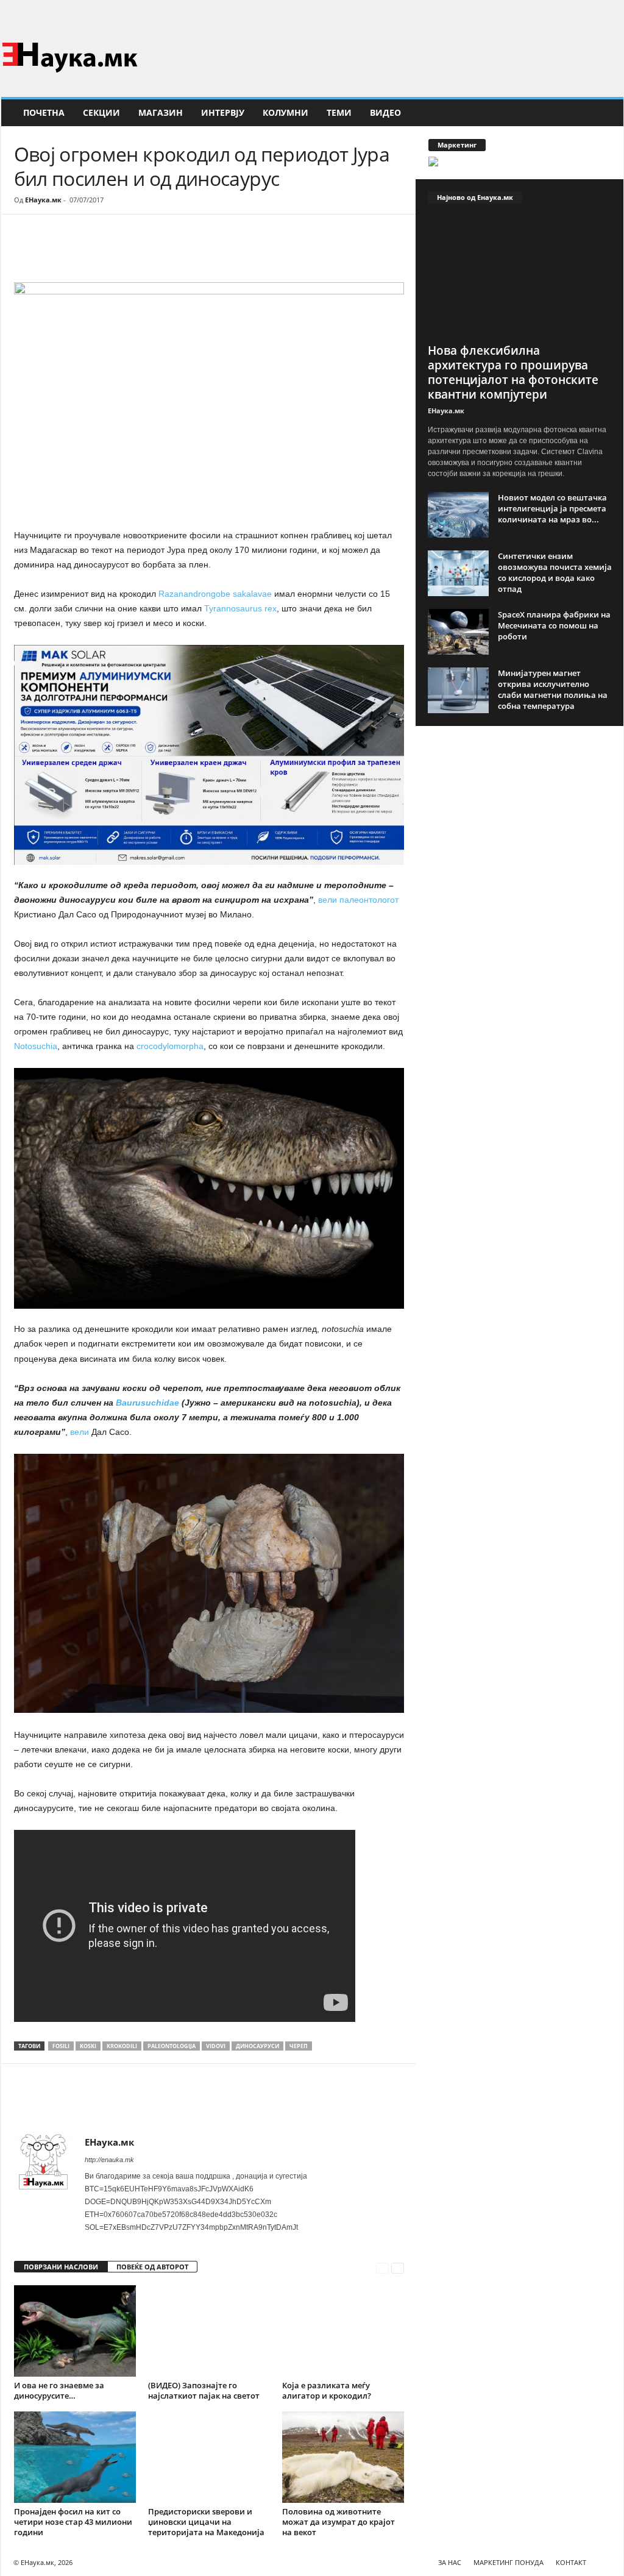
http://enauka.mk (109, 2160)
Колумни (285, 112)
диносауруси (257, 2046)
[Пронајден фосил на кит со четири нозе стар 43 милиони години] (75, 2457)
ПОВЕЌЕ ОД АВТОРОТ (152, 2267)
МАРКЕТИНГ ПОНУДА (509, 2562)
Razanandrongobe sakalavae (216, 594)
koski (88, 2046)
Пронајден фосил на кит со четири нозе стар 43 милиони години (73, 2522)
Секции (101, 112)
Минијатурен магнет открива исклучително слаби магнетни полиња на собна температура (553, 689)
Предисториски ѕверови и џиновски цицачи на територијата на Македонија (206, 2522)
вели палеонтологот (358, 900)
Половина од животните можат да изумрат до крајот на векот (339, 2522)
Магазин (161, 112)
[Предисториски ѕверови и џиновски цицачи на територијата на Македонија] (209, 2457)
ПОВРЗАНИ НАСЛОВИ (61, 2267)
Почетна (44, 112)
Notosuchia (36, 1046)
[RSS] (614, 15)
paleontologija (172, 2046)
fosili (61, 2046)
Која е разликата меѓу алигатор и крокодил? (327, 2390)
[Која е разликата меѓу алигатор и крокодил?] (343, 2331)
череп (299, 2046)
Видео (385, 112)
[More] (127, 251)
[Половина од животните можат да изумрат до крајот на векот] (343, 2457)
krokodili (122, 2046)
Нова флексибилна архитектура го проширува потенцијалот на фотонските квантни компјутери (513, 372)
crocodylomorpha (170, 1046)
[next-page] (398, 2267)
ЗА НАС (450, 2562)
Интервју (223, 112)
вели (78, 1432)
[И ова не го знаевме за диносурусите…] (75, 2331)
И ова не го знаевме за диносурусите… (59, 2390)
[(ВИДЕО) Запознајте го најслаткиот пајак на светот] (209, 2331)
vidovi (216, 2046)
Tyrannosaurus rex (240, 608)
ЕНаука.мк (43, 200)
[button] (605, 113)
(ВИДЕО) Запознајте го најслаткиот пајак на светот (204, 2390)
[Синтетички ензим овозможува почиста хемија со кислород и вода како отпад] (458, 573)
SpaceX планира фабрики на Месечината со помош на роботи (554, 625)
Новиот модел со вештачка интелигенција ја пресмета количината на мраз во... (552, 508)
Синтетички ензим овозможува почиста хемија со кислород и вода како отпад (555, 572)
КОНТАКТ (571, 2562)
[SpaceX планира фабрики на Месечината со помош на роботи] (458, 632)
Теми (339, 112)
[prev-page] (382, 2267)
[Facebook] (595, 15)
